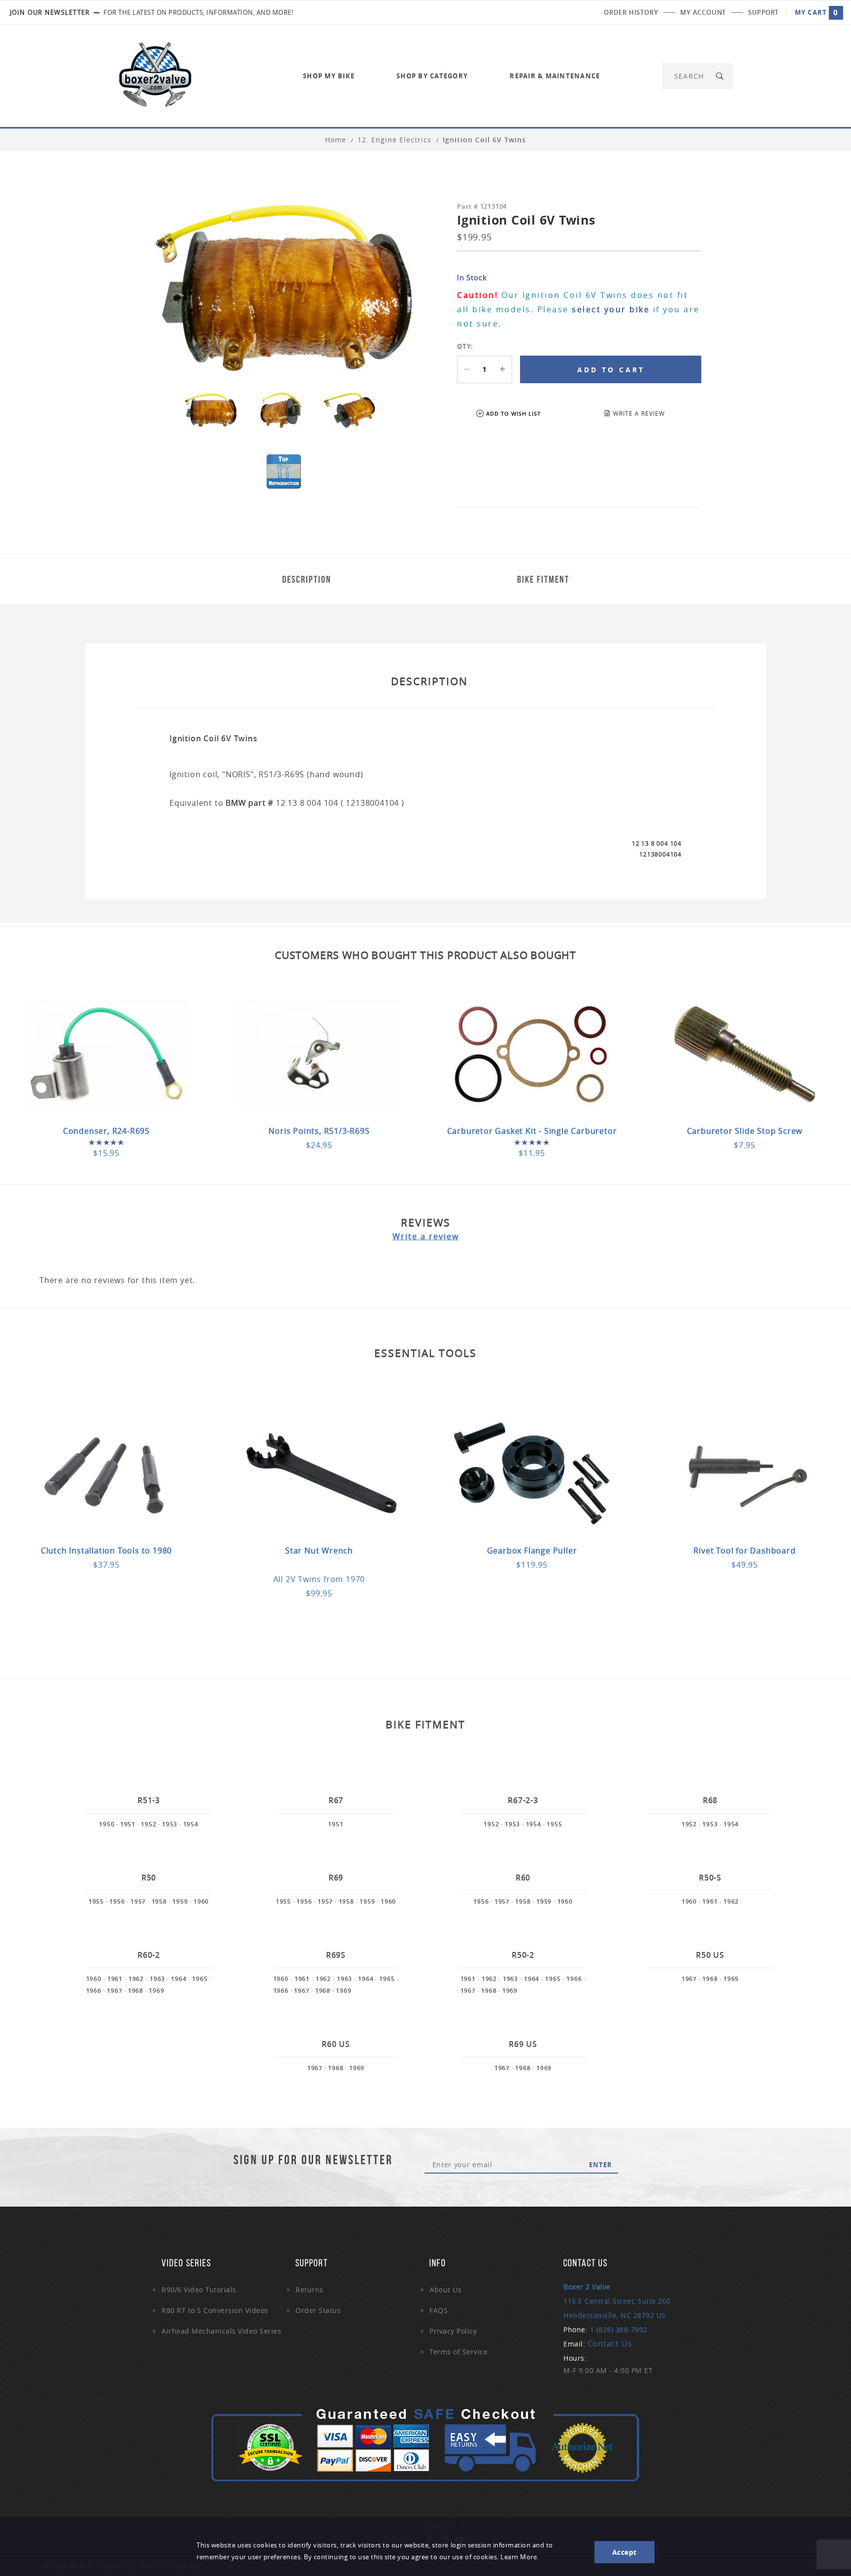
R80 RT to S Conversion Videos (215, 2310)
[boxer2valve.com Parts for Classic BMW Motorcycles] (155, 75)
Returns (310, 2290)
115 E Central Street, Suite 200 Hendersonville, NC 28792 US (617, 2301)
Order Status (318, 2310)
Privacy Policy (453, 2331)
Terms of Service (458, 2352)
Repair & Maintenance (555, 76)
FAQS (439, 2310)
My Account (703, 12)
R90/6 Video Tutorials (199, 2290)
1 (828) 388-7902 (619, 2329)
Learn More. (520, 2557)
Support (763, 12)
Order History (631, 12)
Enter (601, 2165)
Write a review (426, 1236)
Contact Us (610, 2344)
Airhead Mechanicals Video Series (221, 2331)
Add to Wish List (513, 413)
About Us (445, 2290)
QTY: (465, 346)
